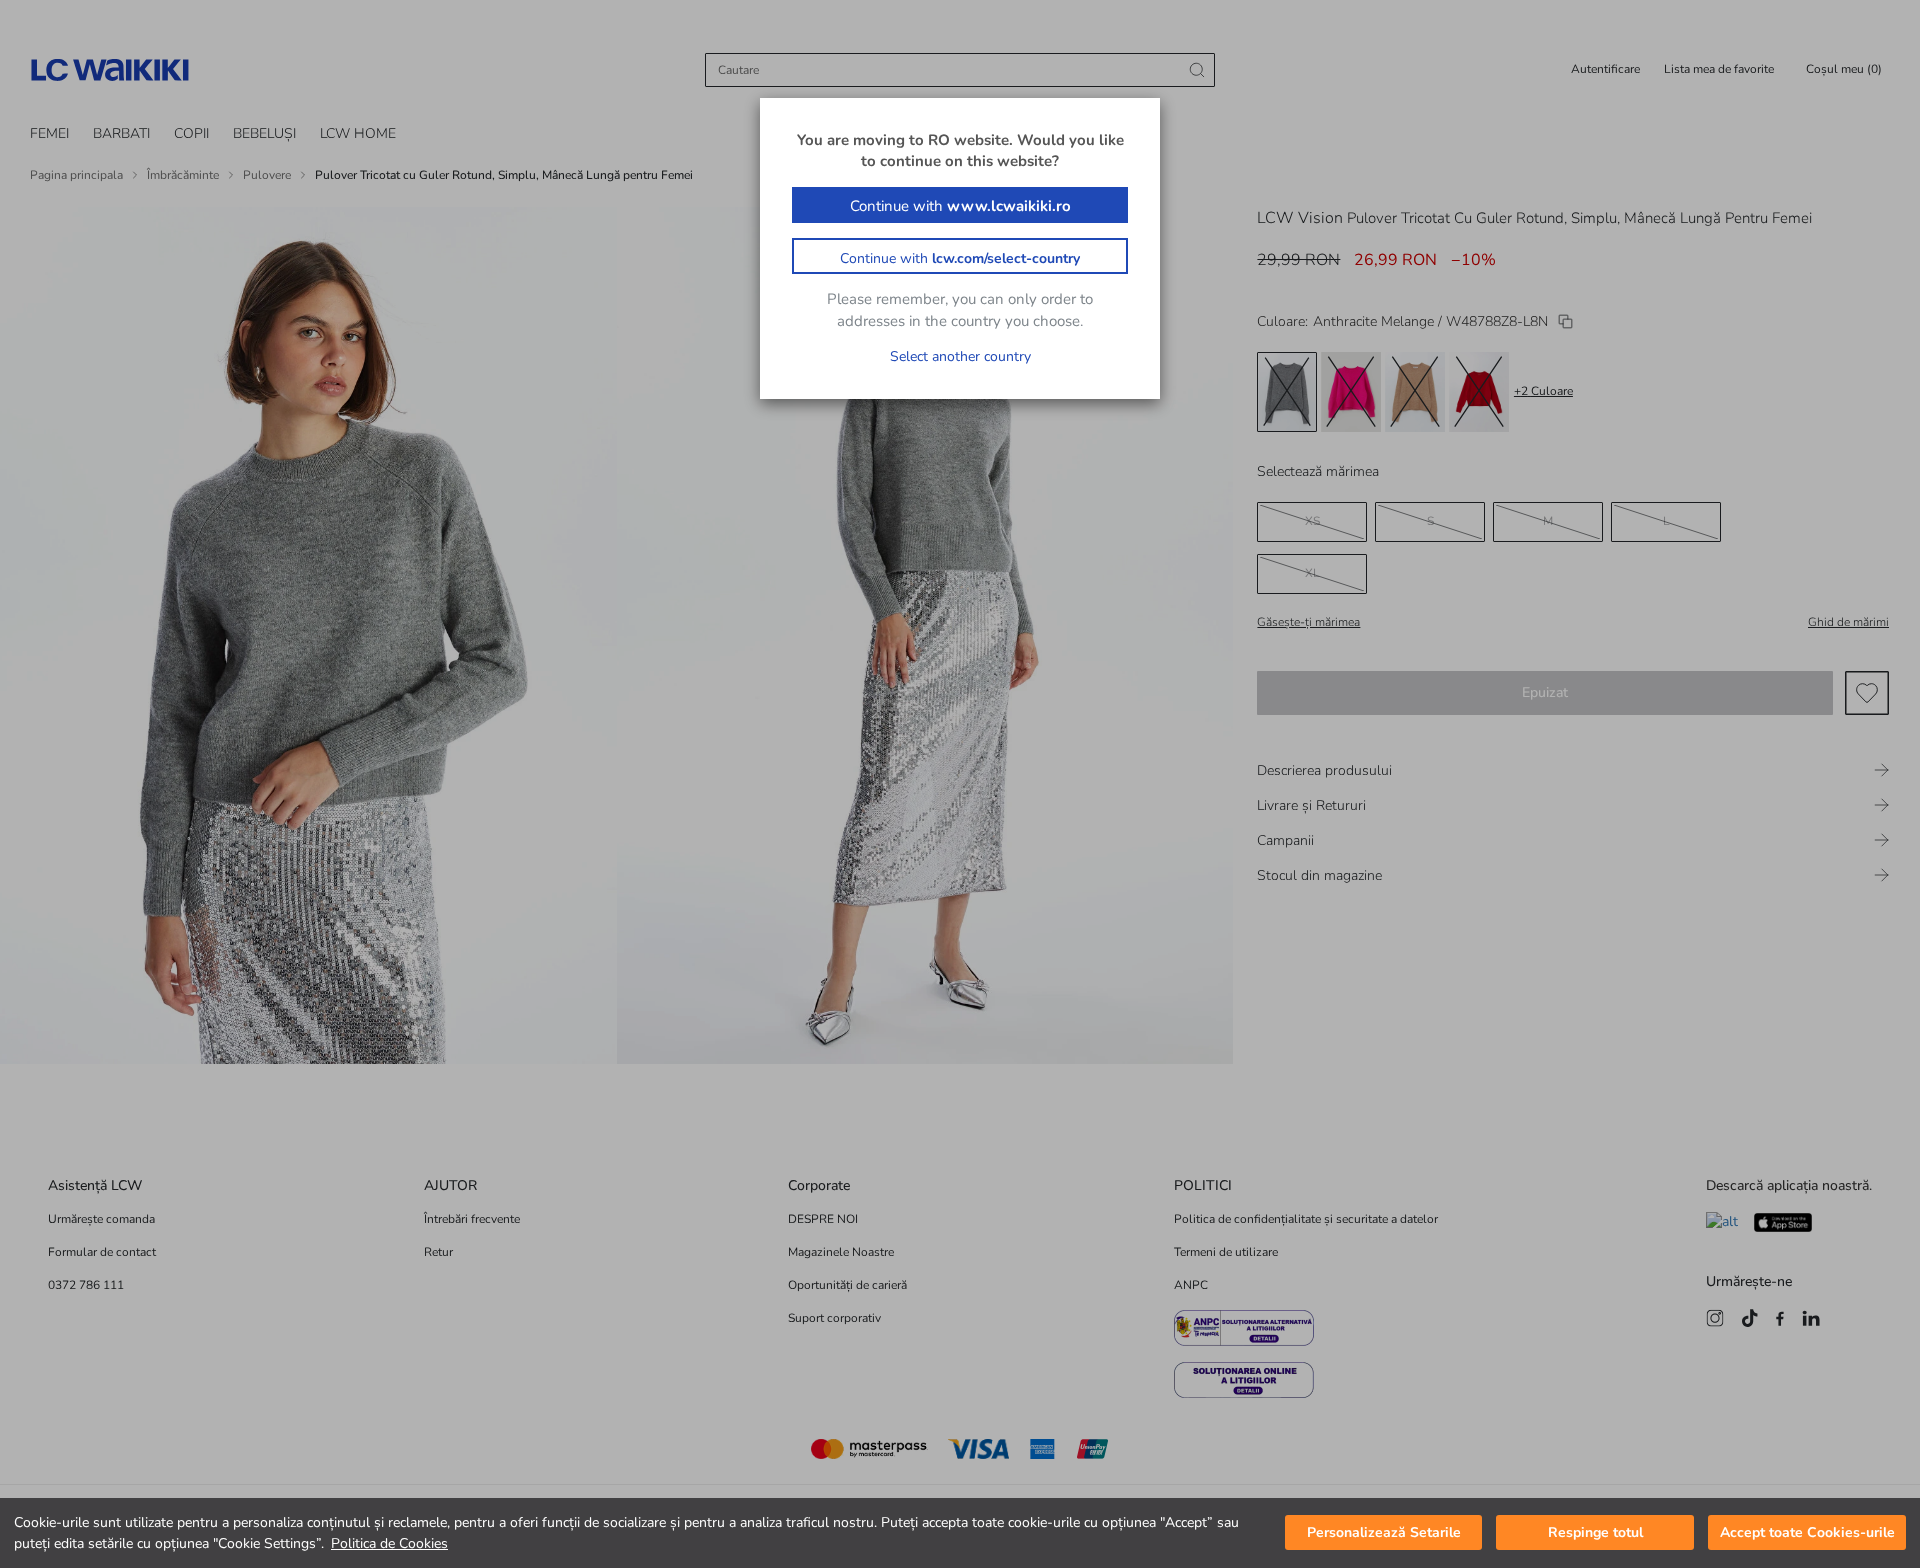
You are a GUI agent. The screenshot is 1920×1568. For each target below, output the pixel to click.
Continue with (960, 206)
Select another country (960, 356)
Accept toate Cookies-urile (1807, 1533)
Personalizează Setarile (1384, 1533)
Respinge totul (1595, 1533)
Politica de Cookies (389, 1543)
